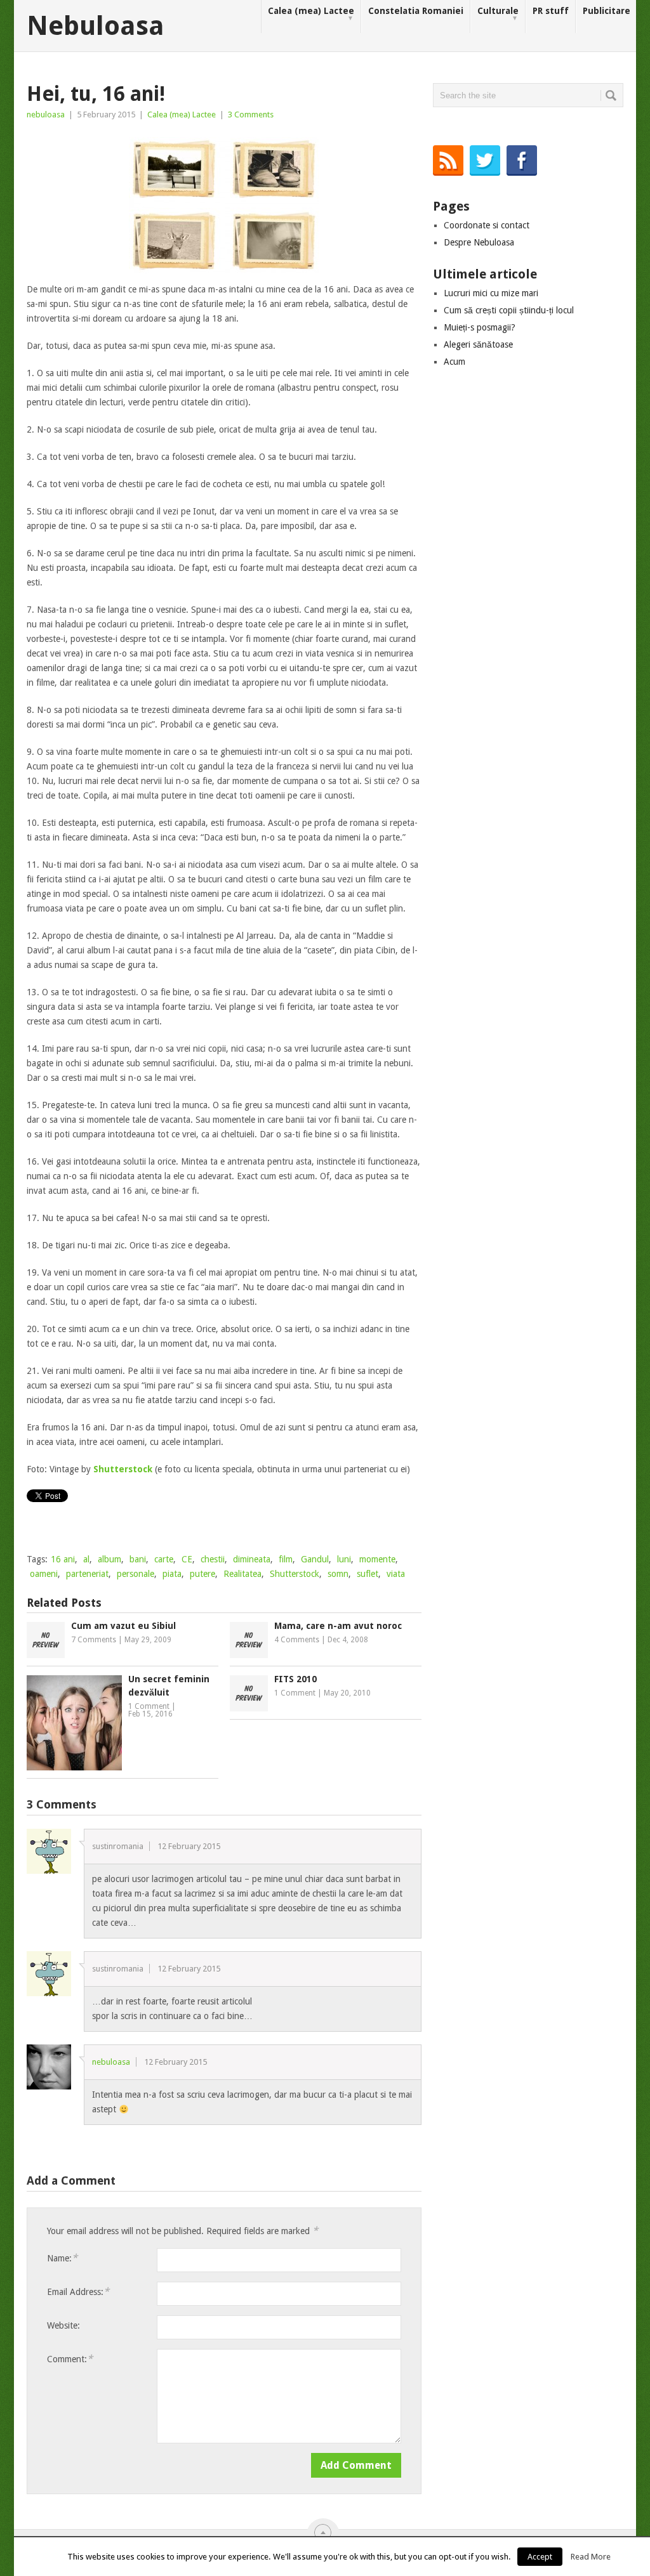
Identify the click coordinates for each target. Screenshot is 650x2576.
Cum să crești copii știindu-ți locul (509, 310)
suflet (368, 1574)
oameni (44, 1574)
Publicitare (607, 11)
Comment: (70, 2359)
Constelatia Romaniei (416, 11)
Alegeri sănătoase (478, 344)
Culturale (498, 14)
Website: (63, 2325)
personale (136, 1574)
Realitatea (242, 1574)
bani (138, 1559)
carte (164, 1559)
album (109, 1559)
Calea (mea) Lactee (311, 14)
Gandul (315, 1559)
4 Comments (297, 1640)
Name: (62, 2258)
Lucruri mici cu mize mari (491, 293)
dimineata (252, 1559)
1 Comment (149, 1706)
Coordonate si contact (487, 225)
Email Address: (78, 2292)
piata (172, 1574)
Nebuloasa (96, 26)
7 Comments (94, 1640)
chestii (213, 1559)
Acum (454, 362)
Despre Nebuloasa (479, 242)
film (286, 1559)
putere (202, 1574)
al (86, 1559)
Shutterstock (295, 1574)
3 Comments (251, 114)
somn (338, 1574)
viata (396, 1574)
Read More (591, 2557)
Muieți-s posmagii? (480, 327)
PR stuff (551, 11)
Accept (540, 2557)
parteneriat (87, 1574)
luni (344, 1559)
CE (187, 1559)
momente (377, 1559)
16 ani (63, 1559)
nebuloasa (46, 114)
